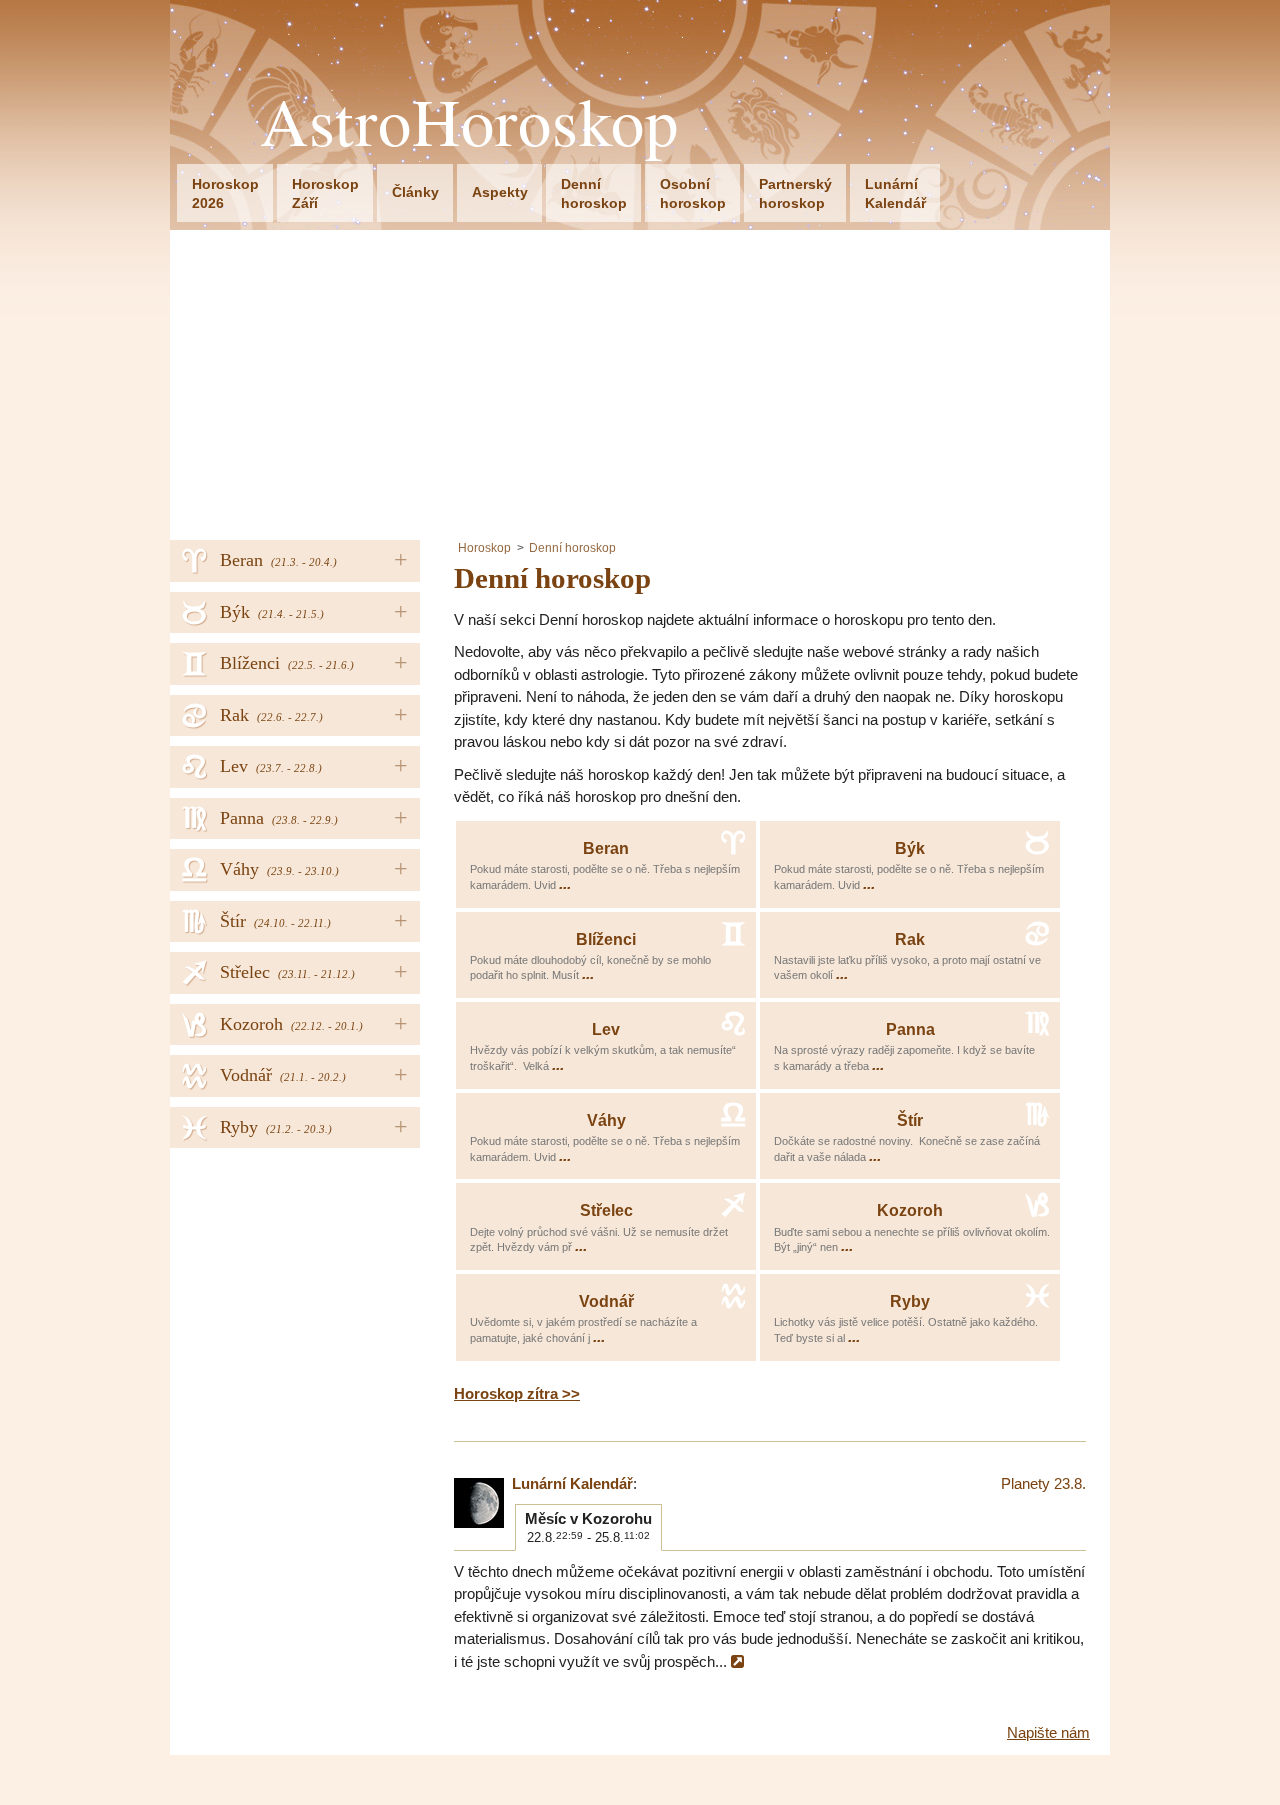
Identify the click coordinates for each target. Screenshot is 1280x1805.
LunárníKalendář (895, 193)
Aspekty (500, 192)
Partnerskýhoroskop (795, 193)
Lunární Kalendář (572, 1483)
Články (415, 192)
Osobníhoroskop (693, 193)
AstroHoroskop (469, 121)
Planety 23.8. (1043, 1483)
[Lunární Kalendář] (479, 1503)
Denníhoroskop (594, 193)
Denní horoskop (572, 548)
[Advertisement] (640, 380)
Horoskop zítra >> (517, 1393)
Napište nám (1048, 1732)
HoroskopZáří (325, 193)
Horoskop (484, 548)
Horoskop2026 (225, 193)
